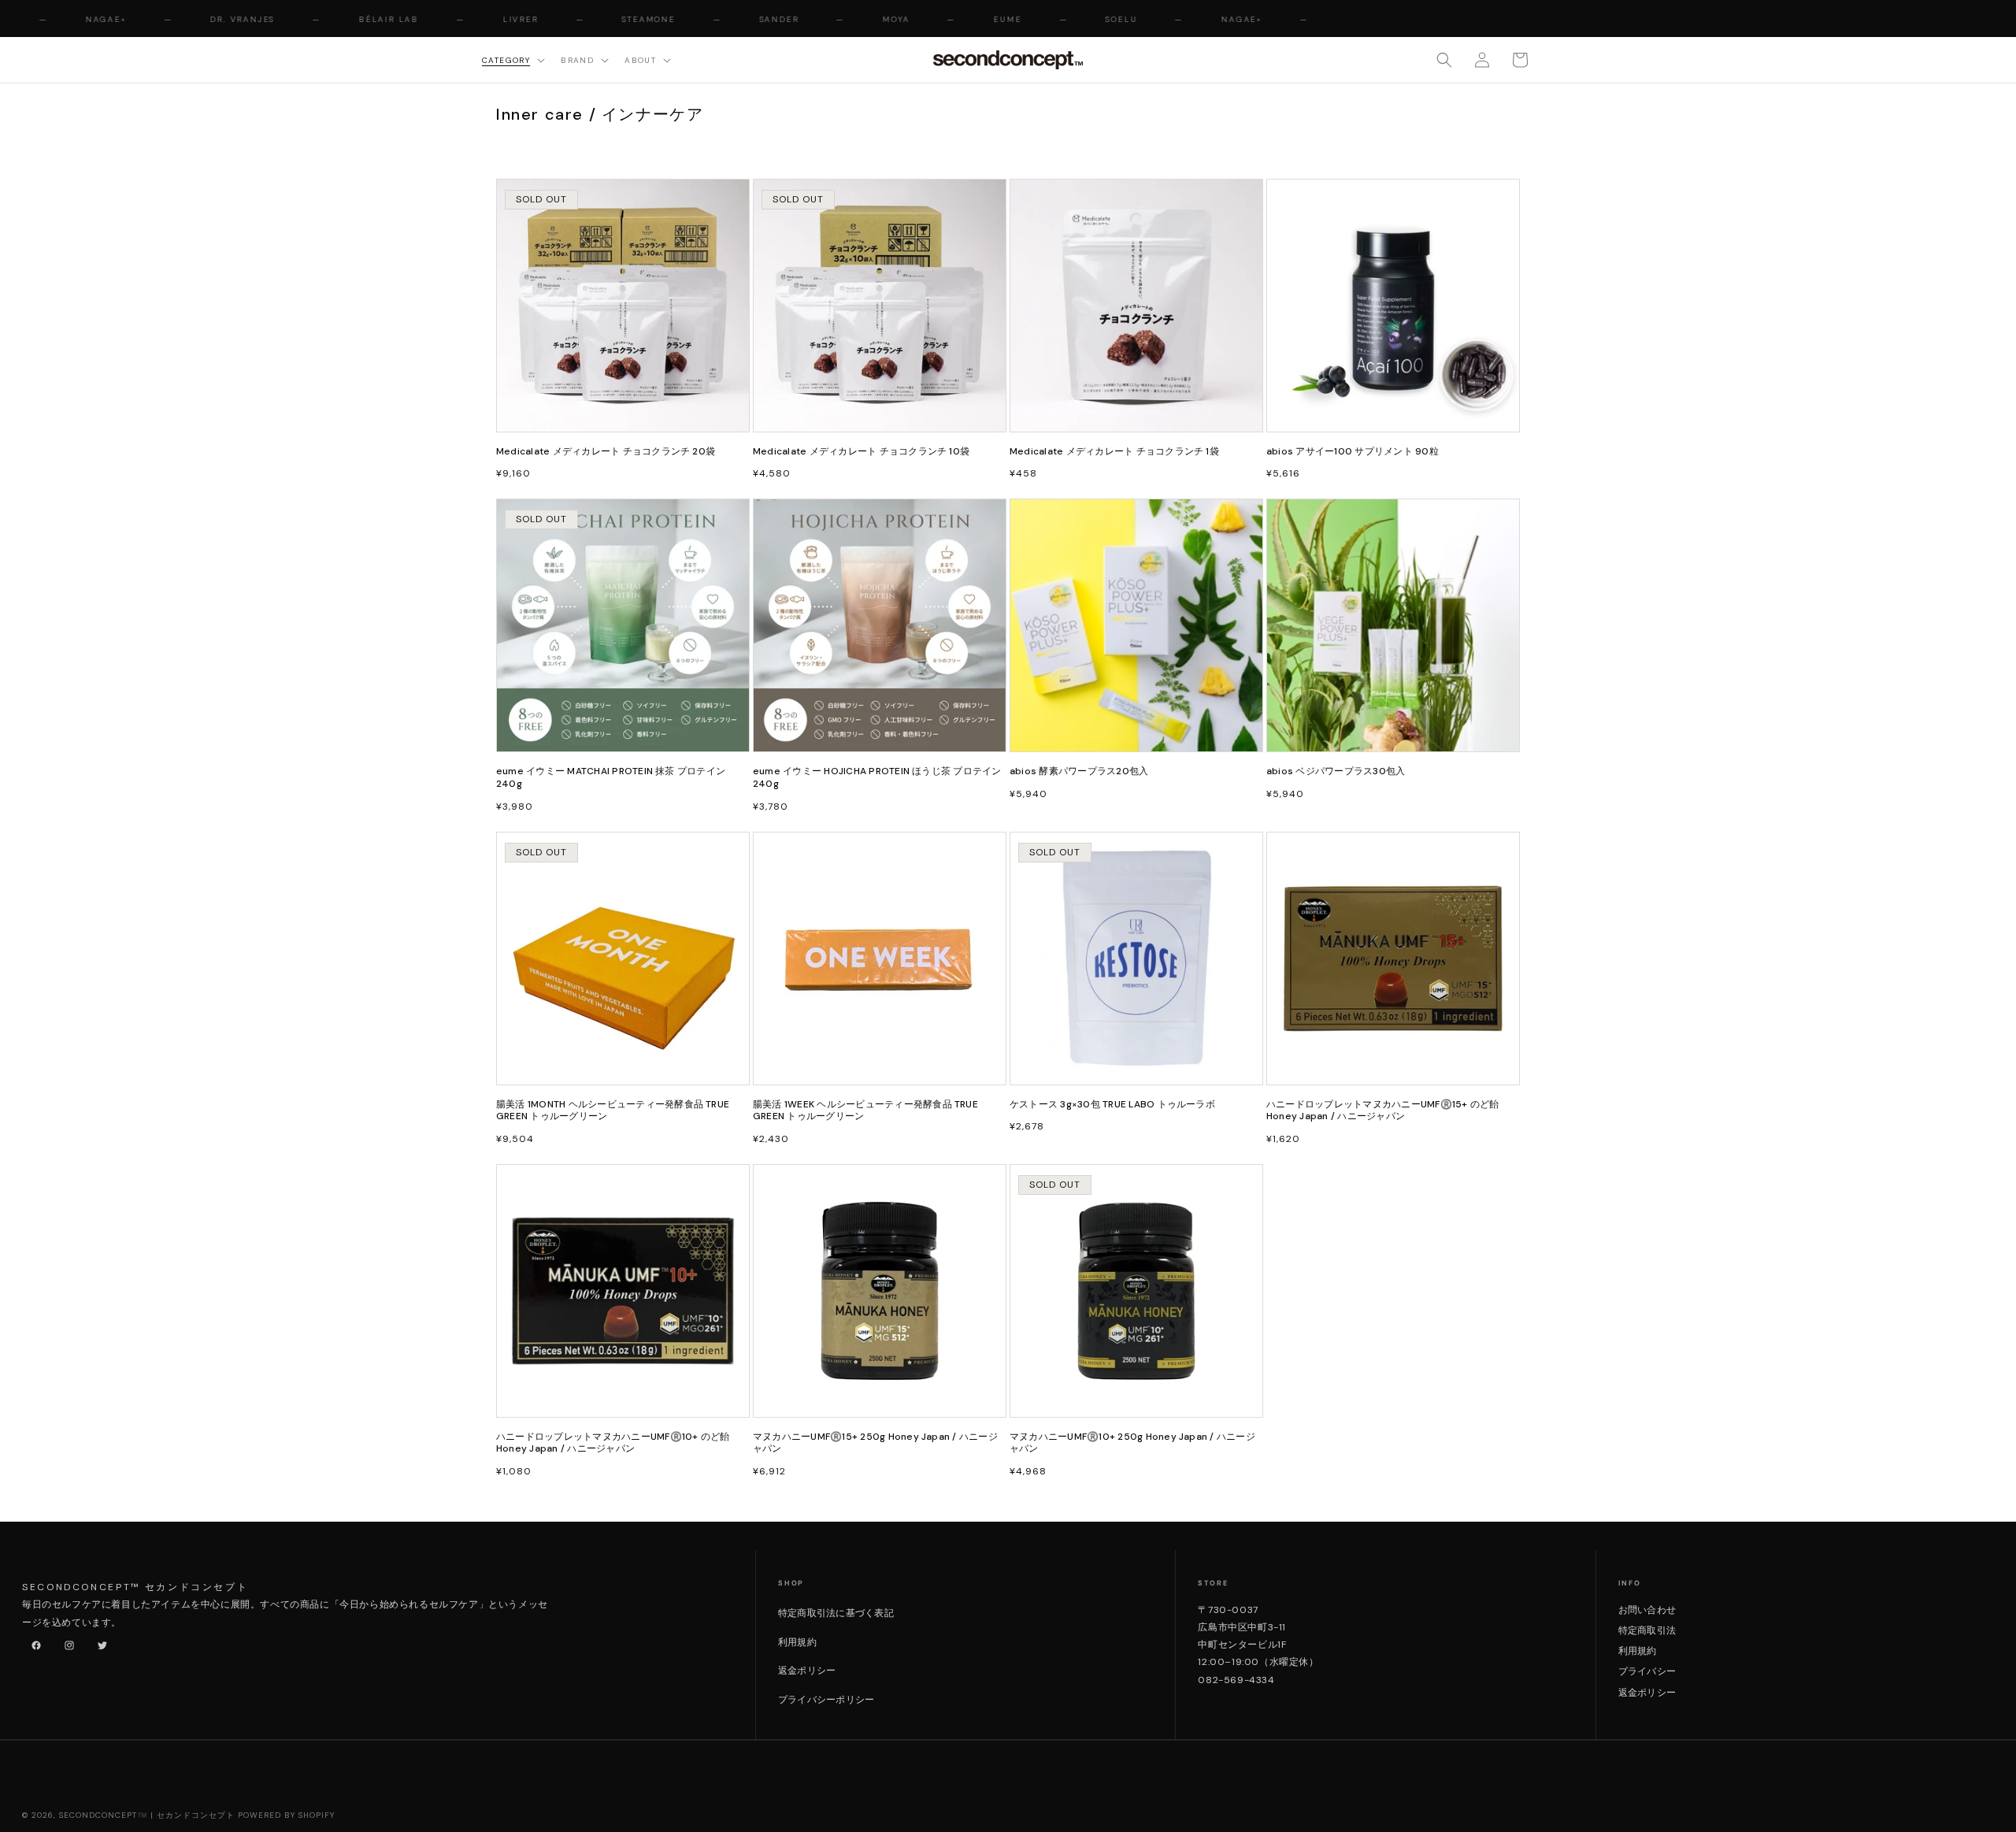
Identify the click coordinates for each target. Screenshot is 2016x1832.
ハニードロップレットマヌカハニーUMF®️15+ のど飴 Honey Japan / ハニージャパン (1382, 1111)
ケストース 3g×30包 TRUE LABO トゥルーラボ (1112, 1105)
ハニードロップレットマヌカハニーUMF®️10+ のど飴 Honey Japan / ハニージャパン (613, 1443)
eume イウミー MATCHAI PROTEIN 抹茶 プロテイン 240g (611, 778)
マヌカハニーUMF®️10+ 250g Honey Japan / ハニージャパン (1132, 1443)
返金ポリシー (807, 1671)
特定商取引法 (1647, 1630)
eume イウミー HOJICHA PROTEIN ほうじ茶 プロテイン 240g (877, 778)
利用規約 (797, 1642)
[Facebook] (33, 1642)
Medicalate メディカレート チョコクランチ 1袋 (1114, 452)
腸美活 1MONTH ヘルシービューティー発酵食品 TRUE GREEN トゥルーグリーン (613, 1111)
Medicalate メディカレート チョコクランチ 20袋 (606, 452)
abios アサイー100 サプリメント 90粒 (1353, 452)
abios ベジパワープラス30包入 (1336, 771)
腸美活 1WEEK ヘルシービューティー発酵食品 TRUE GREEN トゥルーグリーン (865, 1111)
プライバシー (1647, 1671)
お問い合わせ (1647, 1610)
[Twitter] (99, 1642)
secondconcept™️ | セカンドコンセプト (147, 1815)
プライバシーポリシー (826, 1700)
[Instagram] (66, 1642)
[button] (512, 59)
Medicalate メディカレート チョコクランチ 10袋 (861, 452)
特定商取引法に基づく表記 (836, 1613)
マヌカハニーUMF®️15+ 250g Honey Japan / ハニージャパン (875, 1443)
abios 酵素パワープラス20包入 (1079, 771)
